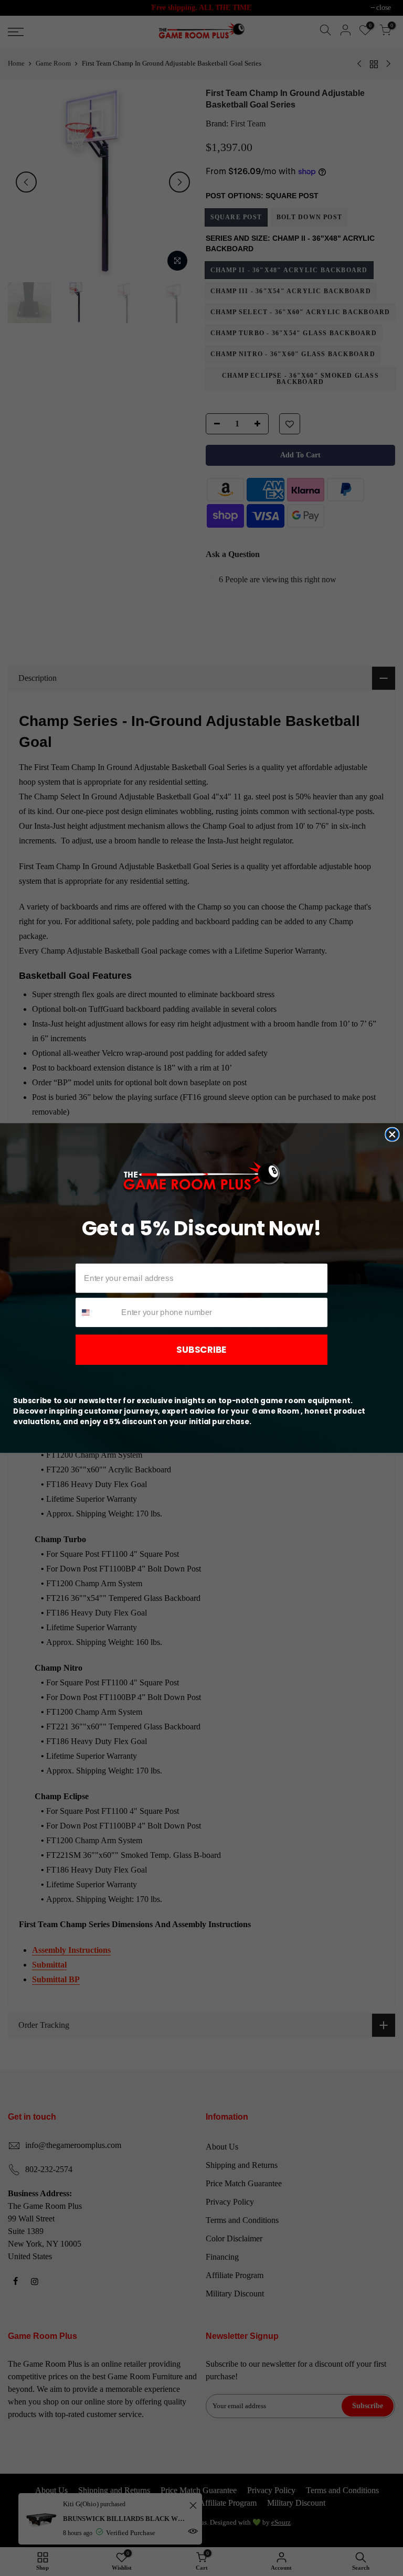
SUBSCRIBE (201, 1350)
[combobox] (96, 1312)
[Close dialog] (392, 1135)
